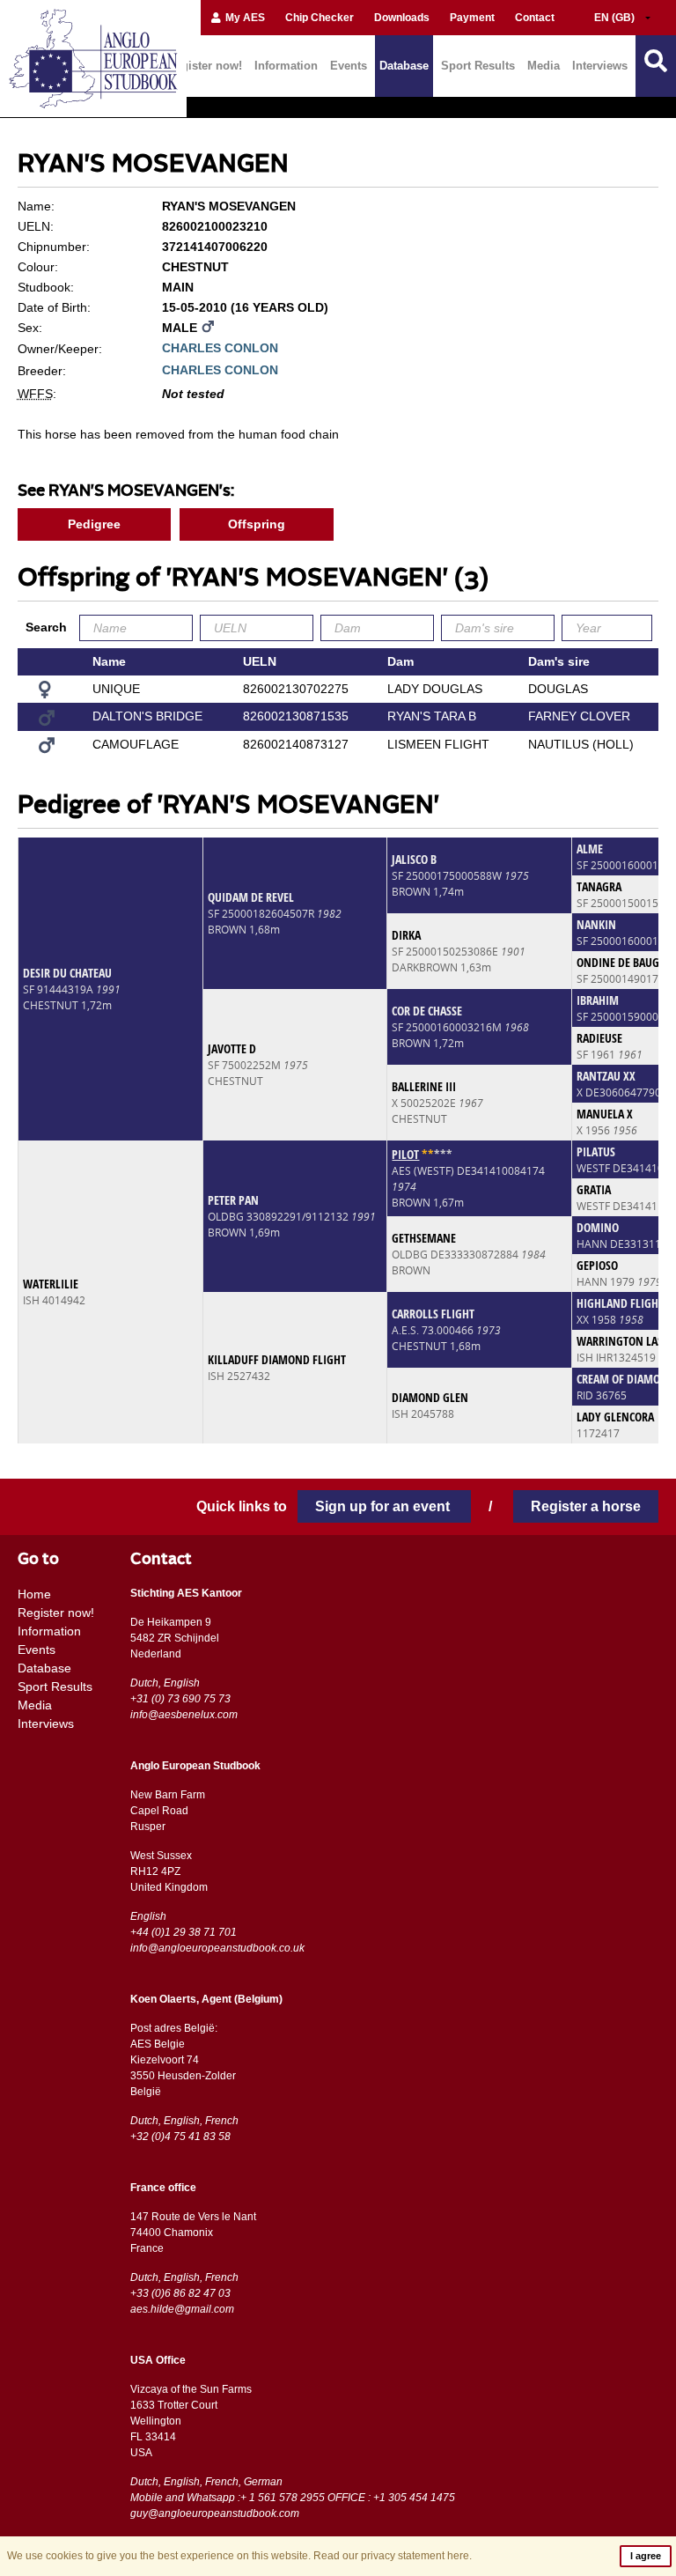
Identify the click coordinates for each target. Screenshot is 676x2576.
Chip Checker (320, 18)
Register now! (205, 66)
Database (404, 66)
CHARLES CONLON (220, 348)
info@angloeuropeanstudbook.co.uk (217, 1948)
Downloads (402, 18)
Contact (535, 18)
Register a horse (586, 1506)
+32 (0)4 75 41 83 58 (180, 2137)
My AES (244, 18)
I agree (646, 2556)
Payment (472, 18)
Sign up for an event (384, 1506)
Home (34, 1594)
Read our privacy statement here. (393, 2556)
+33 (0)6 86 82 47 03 (180, 2293)
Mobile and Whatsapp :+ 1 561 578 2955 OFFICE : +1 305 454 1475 (293, 2498)
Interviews (600, 66)
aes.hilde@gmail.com (182, 2309)
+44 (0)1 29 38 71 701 (184, 1932)
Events (349, 66)
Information (286, 66)
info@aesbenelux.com (184, 1715)
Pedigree (94, 524)
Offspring (257, 524)
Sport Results (478, 66)
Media (544, 66)
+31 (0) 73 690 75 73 (180, 1699)
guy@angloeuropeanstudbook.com (215, 2513)
